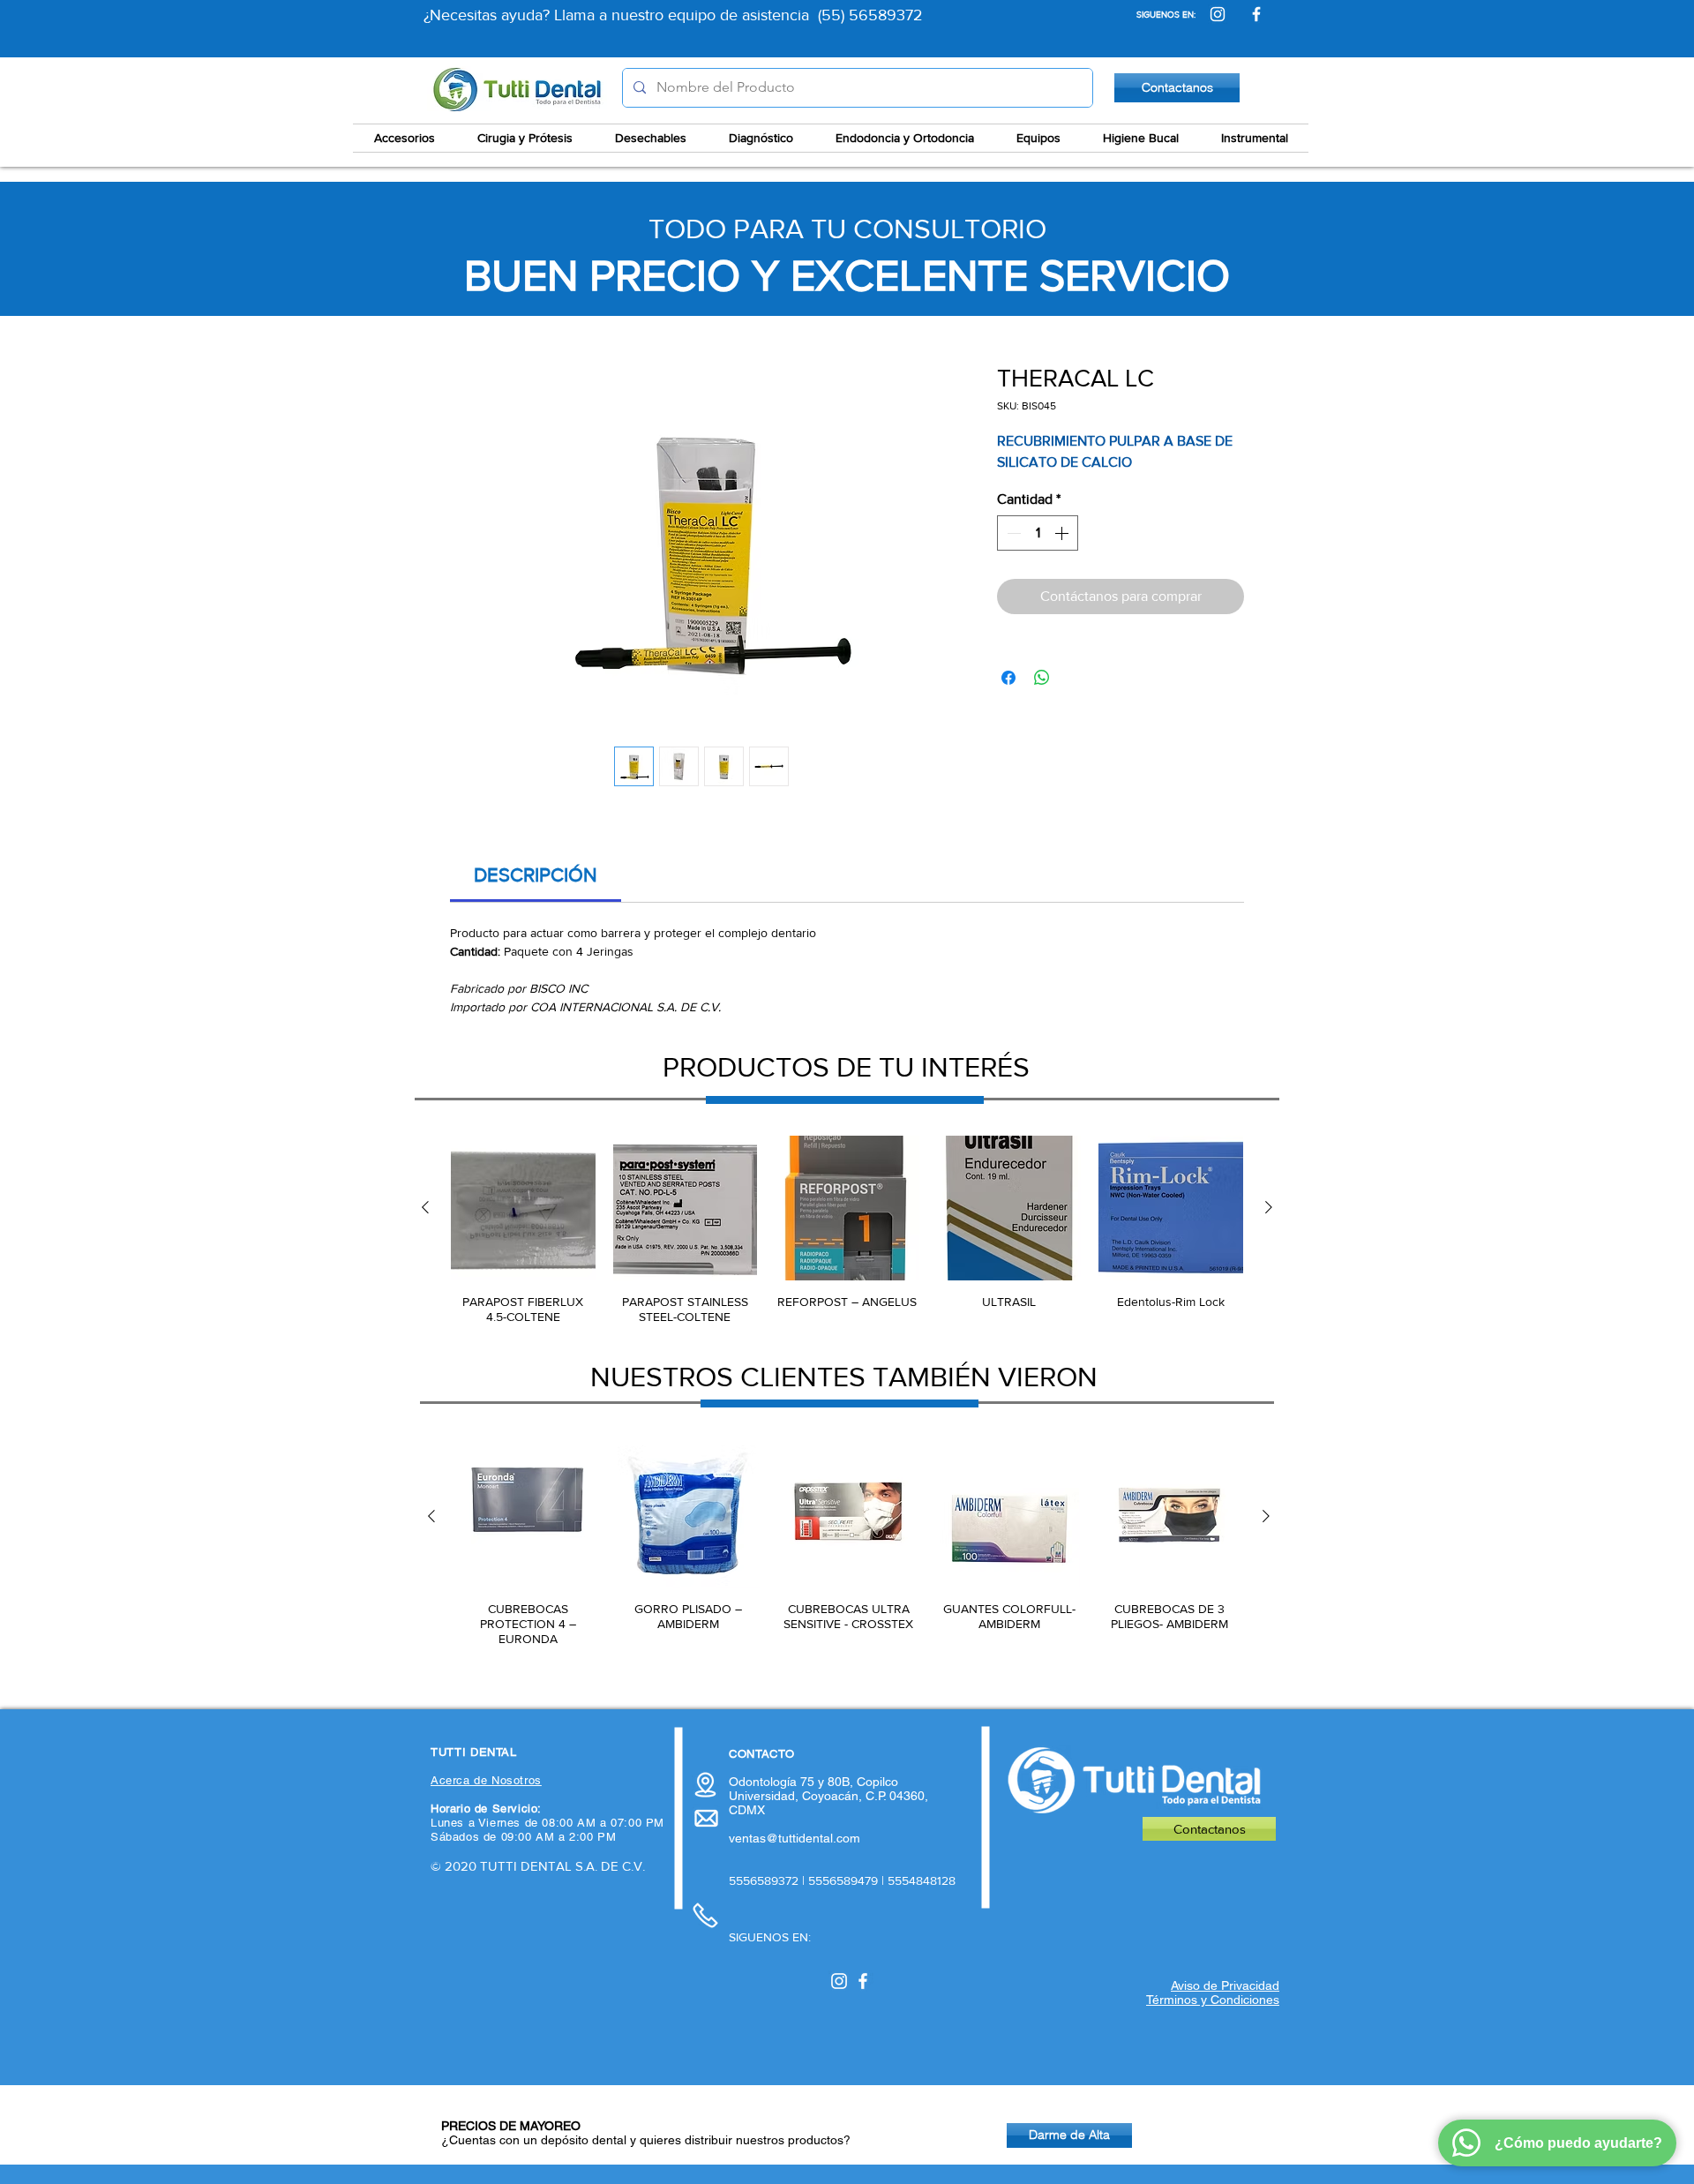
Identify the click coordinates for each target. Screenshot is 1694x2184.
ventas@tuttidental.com (795, 1838)
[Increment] (1063, 533)
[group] (847, 1230)
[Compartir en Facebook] (1008, 678)
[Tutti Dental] (1218, 14)
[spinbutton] (1038, 533)
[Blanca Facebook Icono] (863, 1981)
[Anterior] (425, 1207)
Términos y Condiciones (1213, 2000)
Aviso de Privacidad (1225, 1985)
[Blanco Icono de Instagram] (839, 1981)
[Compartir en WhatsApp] (1042, 678)
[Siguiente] (1269, 1207)
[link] (536, 875)
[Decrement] (1012, 533)
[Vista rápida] (523, 1208)
